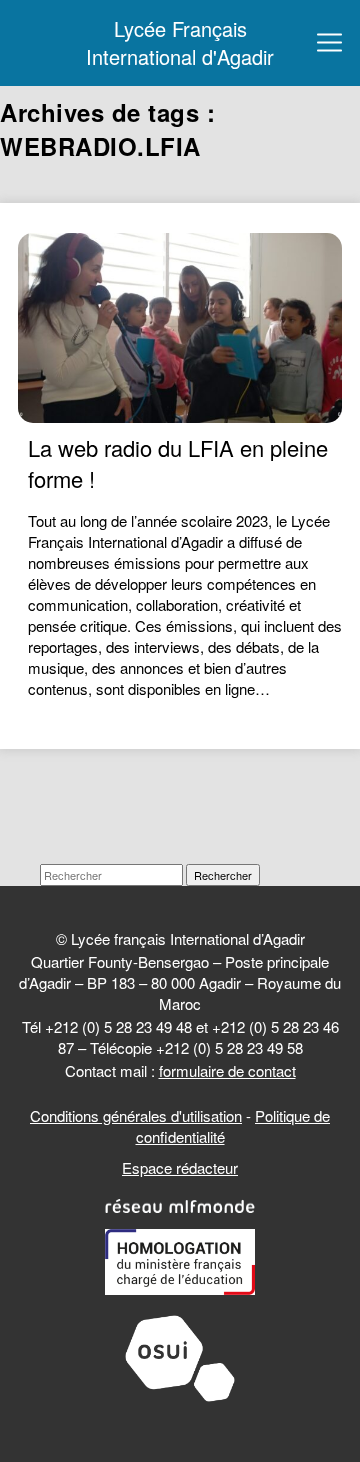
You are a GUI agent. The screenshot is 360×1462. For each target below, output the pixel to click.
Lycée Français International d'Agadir (180, 43)
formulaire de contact (227, 1070)
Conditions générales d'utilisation (136, 1115)
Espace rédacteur (180, 1167)
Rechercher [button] (223, 875)
